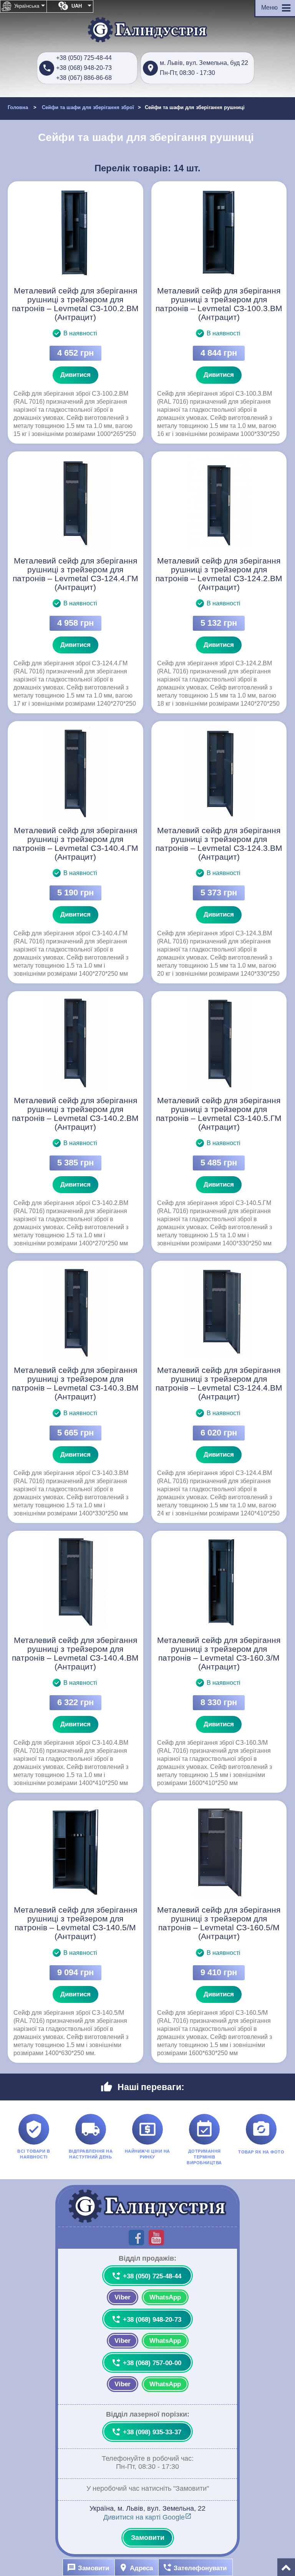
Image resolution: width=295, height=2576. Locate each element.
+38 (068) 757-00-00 (146, 2363)
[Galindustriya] (147, 30)
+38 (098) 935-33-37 (146, 2432)
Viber (123, 2297)
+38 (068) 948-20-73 (84, 68)
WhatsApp (165, 2297)
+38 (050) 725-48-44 (84, 58)
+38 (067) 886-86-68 (84, 78)
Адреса (136, 2568)
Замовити (148, 2538)
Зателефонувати (195, 2568)
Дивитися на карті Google (147, 2517)
